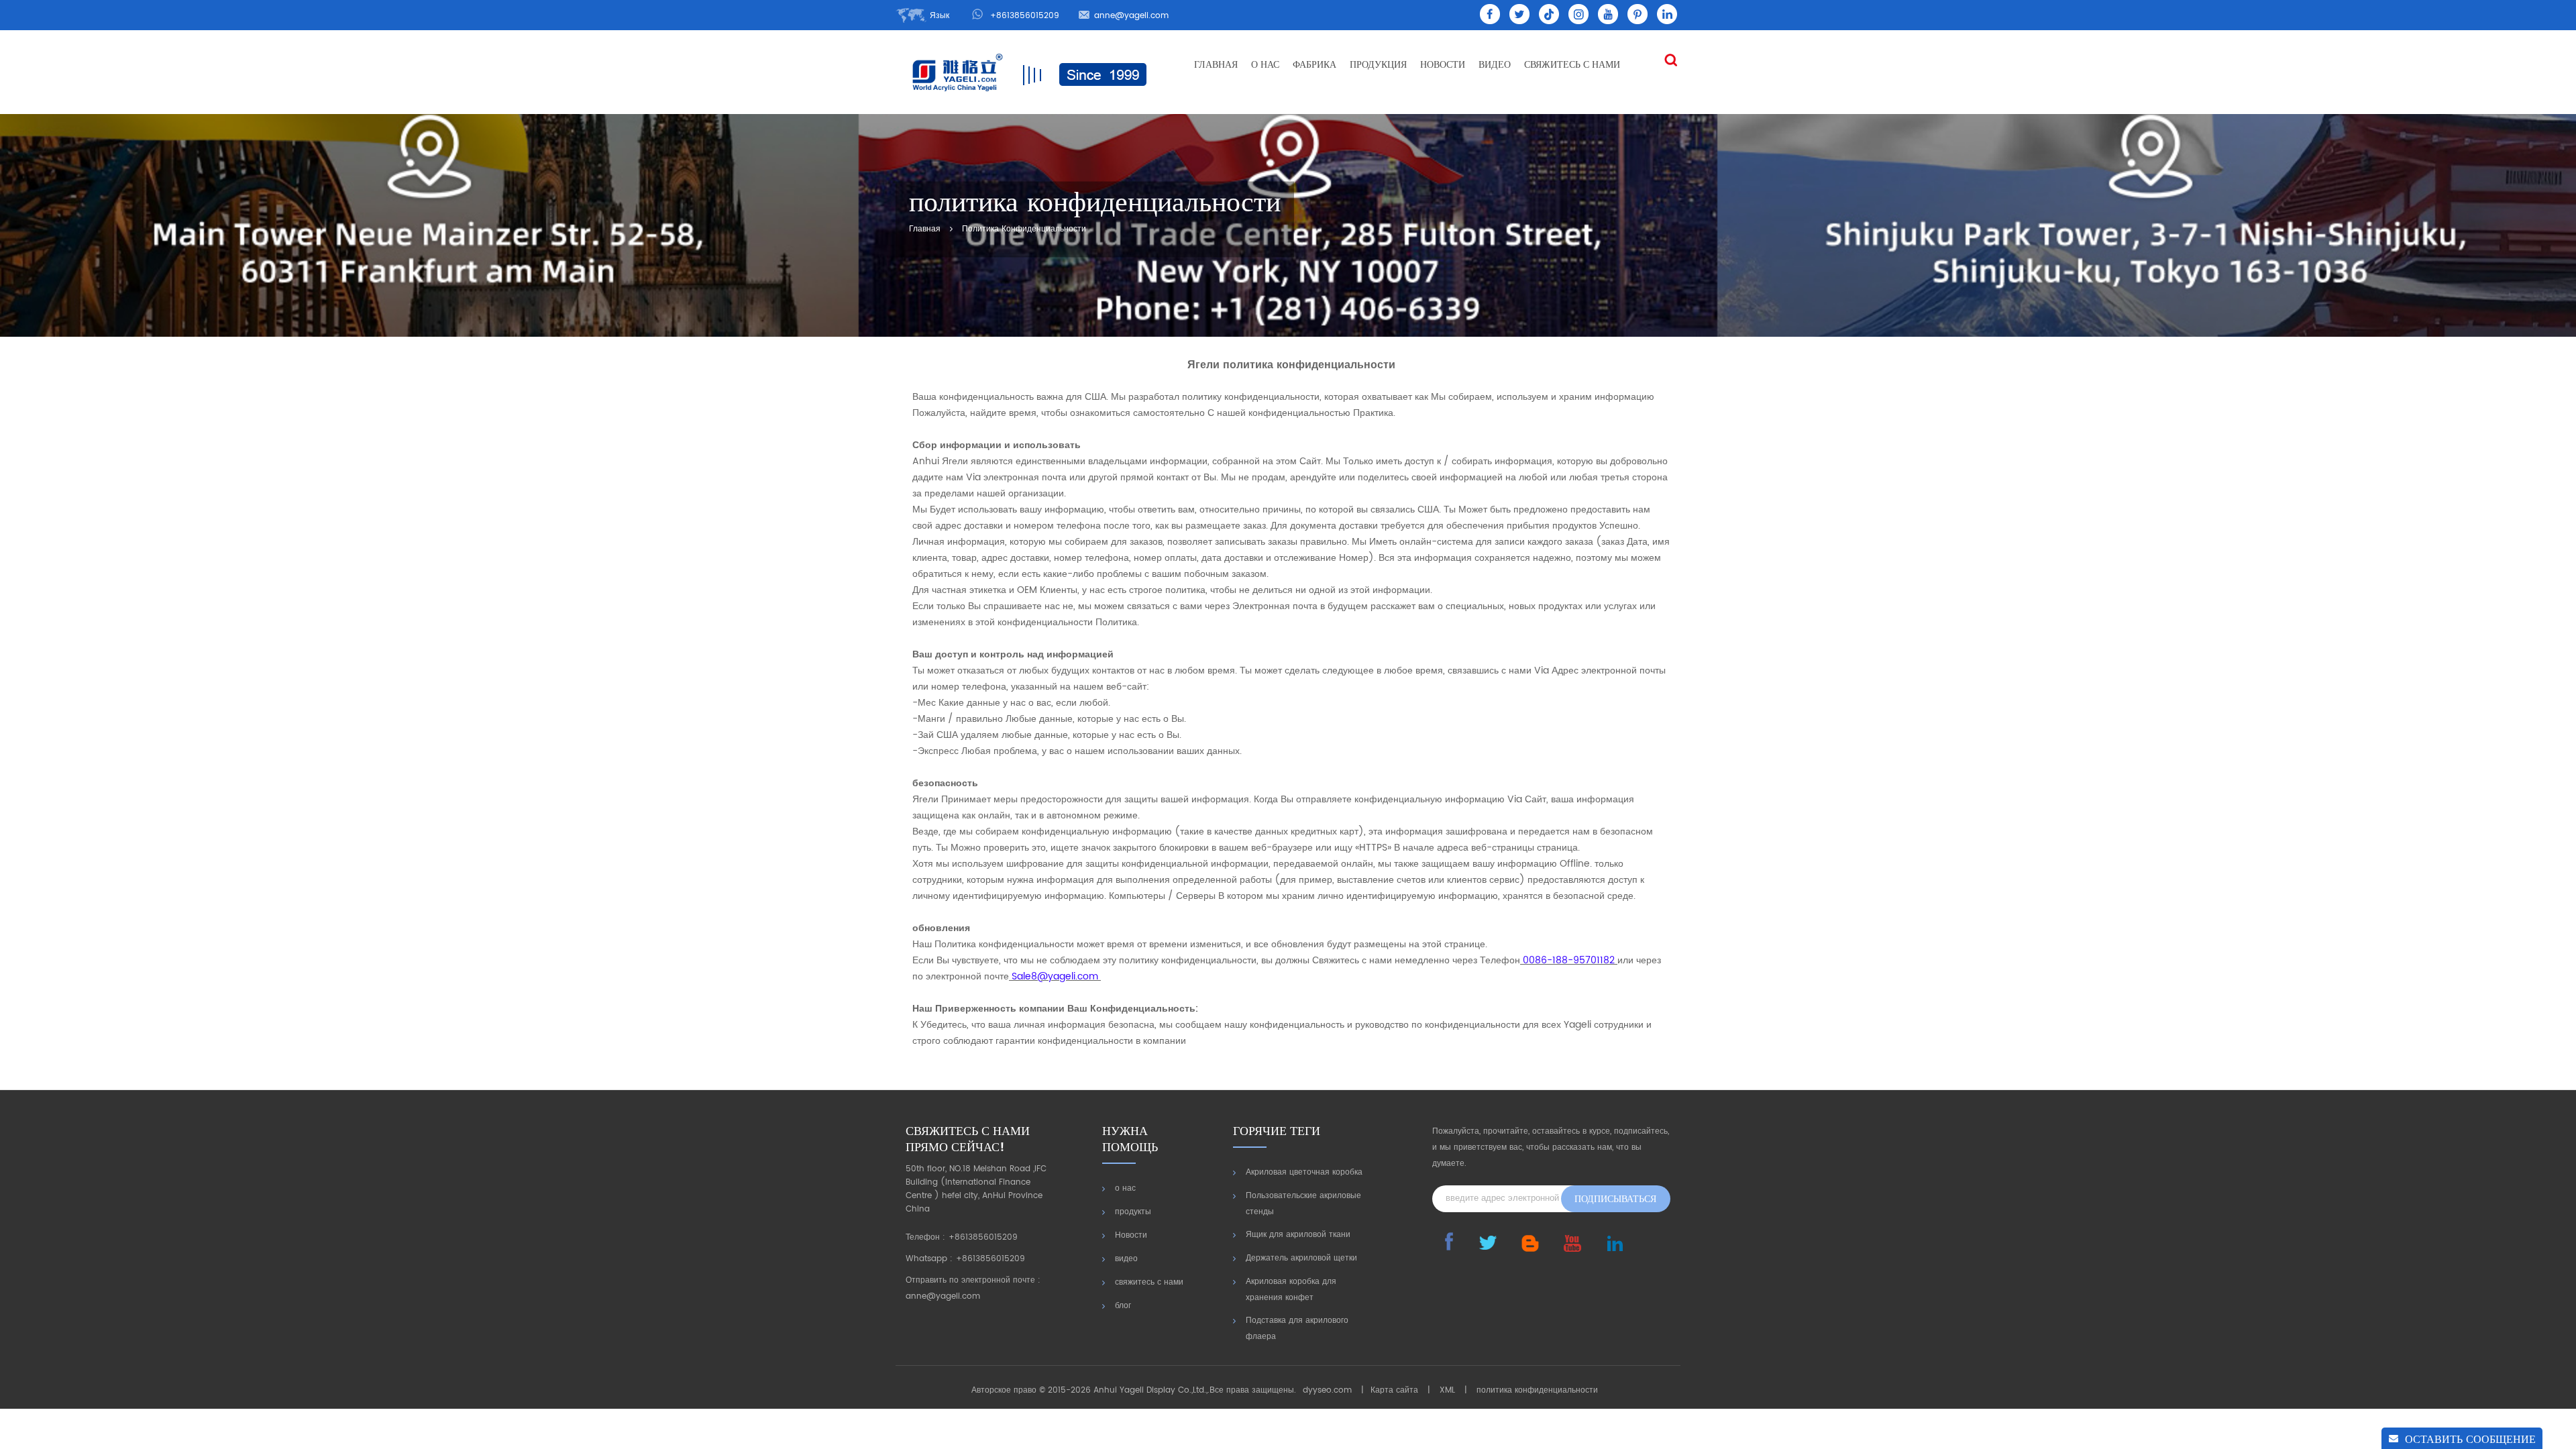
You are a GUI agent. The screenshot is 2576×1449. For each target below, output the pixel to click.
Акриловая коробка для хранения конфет (1291, 1290)
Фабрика (1314, 65)
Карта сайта (1394, 1390)
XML (1447, 1390)
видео (1495, 65)
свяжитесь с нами (1572, 65)
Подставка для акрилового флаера (1297, 1329)
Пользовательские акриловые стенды (1303, 1204)
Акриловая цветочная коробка (1304, 1172)
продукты (1133, 1212)
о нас (1125, 1188)
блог (1123, 1306)
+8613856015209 (1025, 16)
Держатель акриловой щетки (1301, 1258)
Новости (1443, 65)
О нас (1265, 65)
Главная (1216, 65)
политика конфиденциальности (1024, 229)
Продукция (1378, 65)
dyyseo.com (1327, 1390)
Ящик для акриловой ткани (1298, 1235)
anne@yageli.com (1131, 16)
